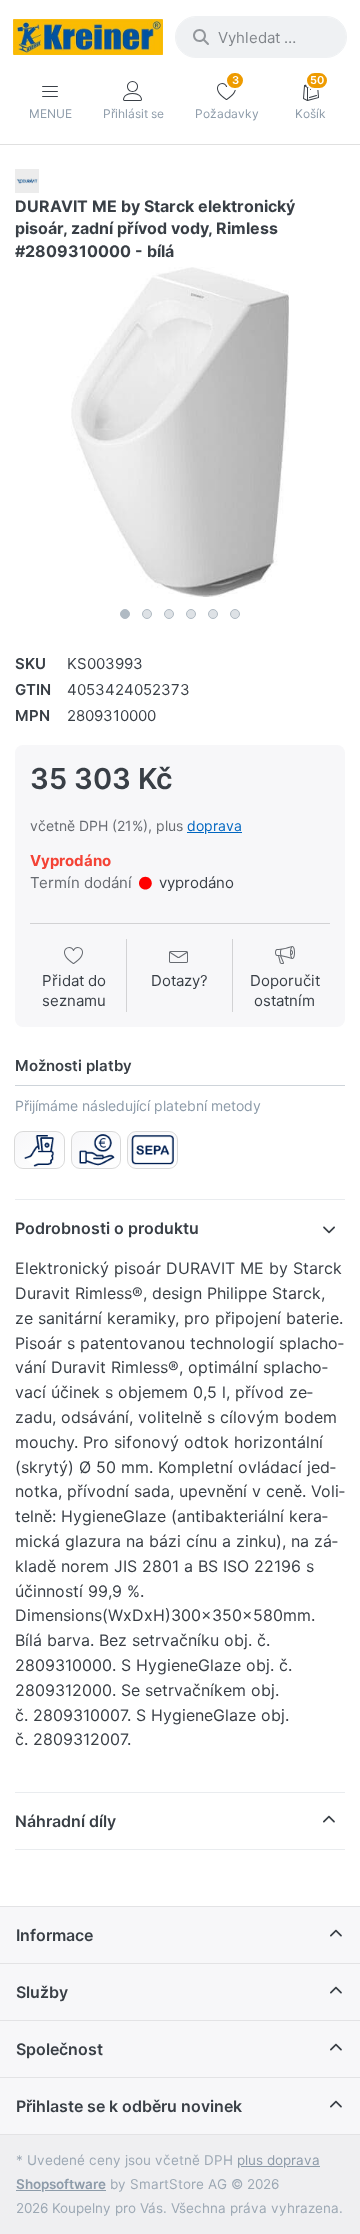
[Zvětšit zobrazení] (180, 432)
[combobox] (261, 37)
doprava (214, 825)
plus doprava (278, 2160)
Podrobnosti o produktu (107, 1228)
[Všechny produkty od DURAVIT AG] (27, 179)
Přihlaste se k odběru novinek (129, 2106)
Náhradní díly (65, 1821)
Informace (54, 1935)
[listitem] (180, 432)
